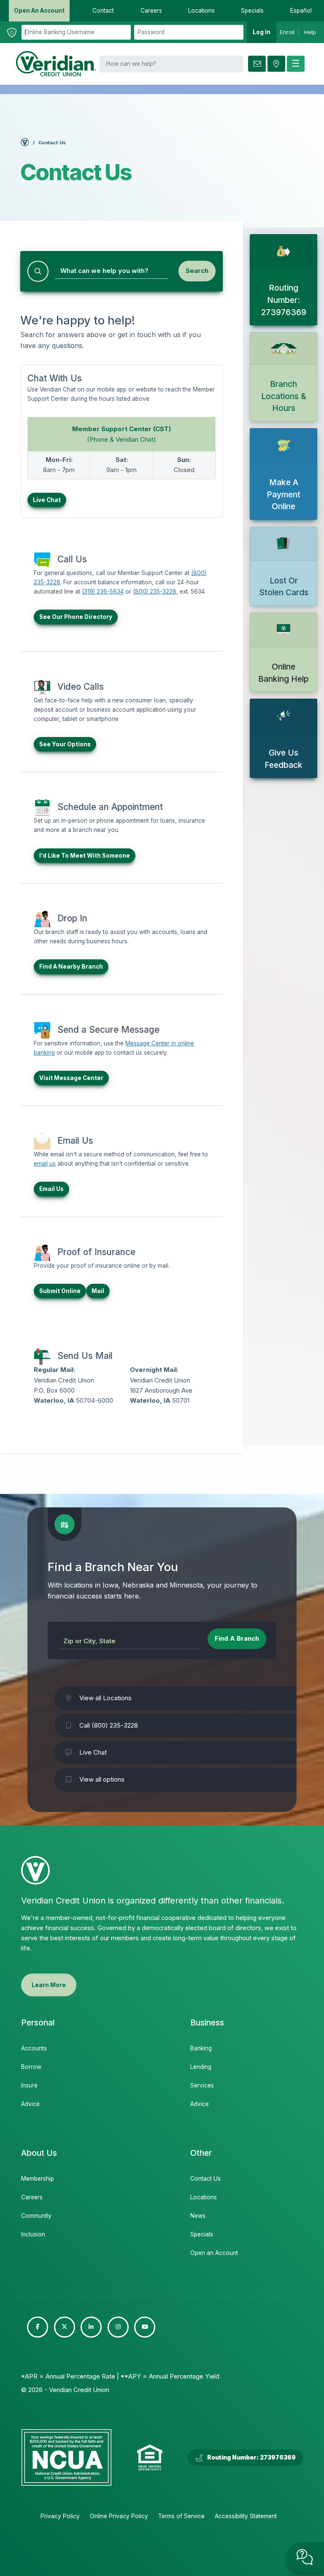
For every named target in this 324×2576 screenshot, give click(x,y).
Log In (262, 32)
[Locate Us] (276, 64)
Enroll (287, 32)
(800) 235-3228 (155, 591)
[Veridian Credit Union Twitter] (65, 2327)
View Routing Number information (283, 280)
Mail (98, 1291)
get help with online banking (283, 652)
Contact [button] (103, 11)
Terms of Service (181, 2516)
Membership (38, 2179)
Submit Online (60, 1291)
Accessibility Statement (246, 2516)
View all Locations (105, 1698)
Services (202, 2085)
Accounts (34, 2048)
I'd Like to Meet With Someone (85, 856)
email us (45, 1164)
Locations (204, 2197)
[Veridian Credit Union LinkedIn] (91, 2327)
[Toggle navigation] (296, 64)
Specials (202, 2234)
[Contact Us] (257, 64)
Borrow (31, 2067)
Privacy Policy (60, 2516)
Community (36, 2216)
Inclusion (33, 2234)
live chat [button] (305, 2557)
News (198, 2216)
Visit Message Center (71, 1078)
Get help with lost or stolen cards (283, 566)
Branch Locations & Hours (283, 377)
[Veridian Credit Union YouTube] (145, 2327)
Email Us (51, 1189)
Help (310, 32)
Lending (201, 2067)
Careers (32, 2197)
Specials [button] (252, 11)
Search (197, 271)
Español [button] (301, 11)
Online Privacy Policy (119, 2516)
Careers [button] (151, 11)
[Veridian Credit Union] (56, 64)
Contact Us (205, 2179)
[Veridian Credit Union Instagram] (118, 2327)
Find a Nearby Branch (71, 967)
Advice (30, 2104)
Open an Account (214, 2253)
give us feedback (283, 738)
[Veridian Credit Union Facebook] (38, 2327)
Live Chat (47, 500)
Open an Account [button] (39, 11)
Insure (29, 2085)
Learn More (49, 1985)
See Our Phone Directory (76, 617)
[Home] (25, 144)
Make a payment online (283, 474)
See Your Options (65, 744)
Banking (201, 2048)
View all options (102, 1779)
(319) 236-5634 (103, 591)
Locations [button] (201, 11)
